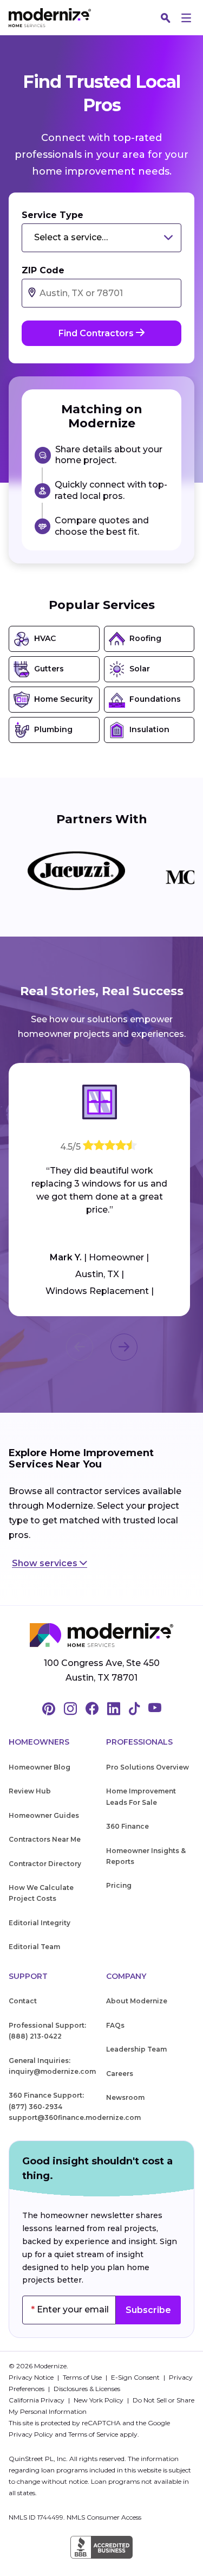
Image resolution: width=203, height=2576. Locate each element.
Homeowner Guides (44, 1815)
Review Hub (30, 1791)
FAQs (115, 2025)
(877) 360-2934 (35, 2107)
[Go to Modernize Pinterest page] (49, 1709)
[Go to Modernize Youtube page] (155, 1709)
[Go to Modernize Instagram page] (70, 1709)
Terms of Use (83, 2377)
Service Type (53, 215)
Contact (23, 2001)
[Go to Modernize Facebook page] (92, 1709)
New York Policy (99, 2400)
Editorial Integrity (40, 1923)
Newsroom (125, 2097)
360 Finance (127, 1826)
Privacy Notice (32, 2377)
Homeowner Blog (40, 1767)
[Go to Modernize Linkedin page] (114, 1709)
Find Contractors (97, 333)
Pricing (119, 1885)
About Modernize (137, 2001)
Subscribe (148, 2310)
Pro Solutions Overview (148, 1767)
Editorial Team (34, 1947)
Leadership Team (136, 2049)
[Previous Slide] (80, 1347)
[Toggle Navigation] (186, 18)
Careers (120, 2074)
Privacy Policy (31, 2434)
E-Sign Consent (136, 2377)
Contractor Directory (45, 1864)
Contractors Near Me (45, 1839)
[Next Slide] (124, 1347)
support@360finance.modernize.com (75, 2117)
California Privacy (37, 2400)
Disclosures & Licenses (87, 2389)
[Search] (166, 18)
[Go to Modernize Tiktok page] (134, 1709)
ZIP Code (43, 270)
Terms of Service (93, 2434)
